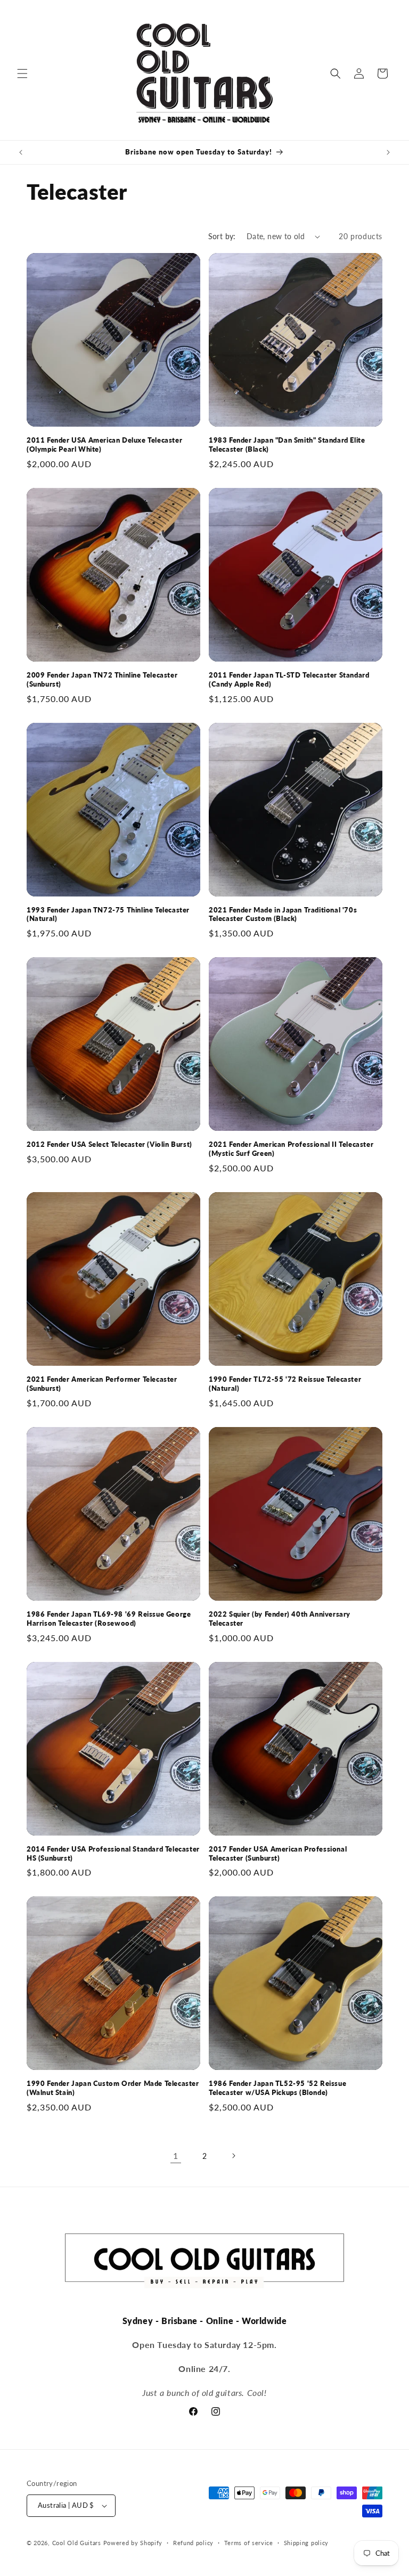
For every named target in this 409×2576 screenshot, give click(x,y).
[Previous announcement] (21, 152)
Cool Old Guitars (77, 2543)
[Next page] (233, 2156)
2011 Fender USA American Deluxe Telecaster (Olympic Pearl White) (104, 445)
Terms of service (249, 2543)
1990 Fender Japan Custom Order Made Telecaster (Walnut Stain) (113, 2088)
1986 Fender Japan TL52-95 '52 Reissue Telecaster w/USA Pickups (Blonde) (277, 2088)
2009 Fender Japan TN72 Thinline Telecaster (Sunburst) (102, 679)
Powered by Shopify (133, 2543)
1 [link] (176, 2155)
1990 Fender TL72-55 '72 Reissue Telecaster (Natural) (285, 1384)
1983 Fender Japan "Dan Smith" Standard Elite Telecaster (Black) (287, 445)
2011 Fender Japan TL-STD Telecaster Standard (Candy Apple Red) (289, 679)
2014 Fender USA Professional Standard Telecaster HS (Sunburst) (113, 1853)
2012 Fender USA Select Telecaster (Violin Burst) (109, 1144)
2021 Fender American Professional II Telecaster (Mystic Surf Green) (291, 1149)
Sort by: (222, 236)
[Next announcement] (388, 152)
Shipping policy (306, 2543)
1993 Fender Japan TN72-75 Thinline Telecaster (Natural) (108, 914)
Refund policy (193, 2543)
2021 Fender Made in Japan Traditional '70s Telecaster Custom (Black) (283, 914)
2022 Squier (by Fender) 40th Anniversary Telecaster (280, 1619)
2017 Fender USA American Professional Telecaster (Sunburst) (278, 1853)
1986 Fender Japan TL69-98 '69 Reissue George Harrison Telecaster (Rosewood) (109, 1619)
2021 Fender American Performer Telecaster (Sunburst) (102, 1384)
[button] (22, 74)
